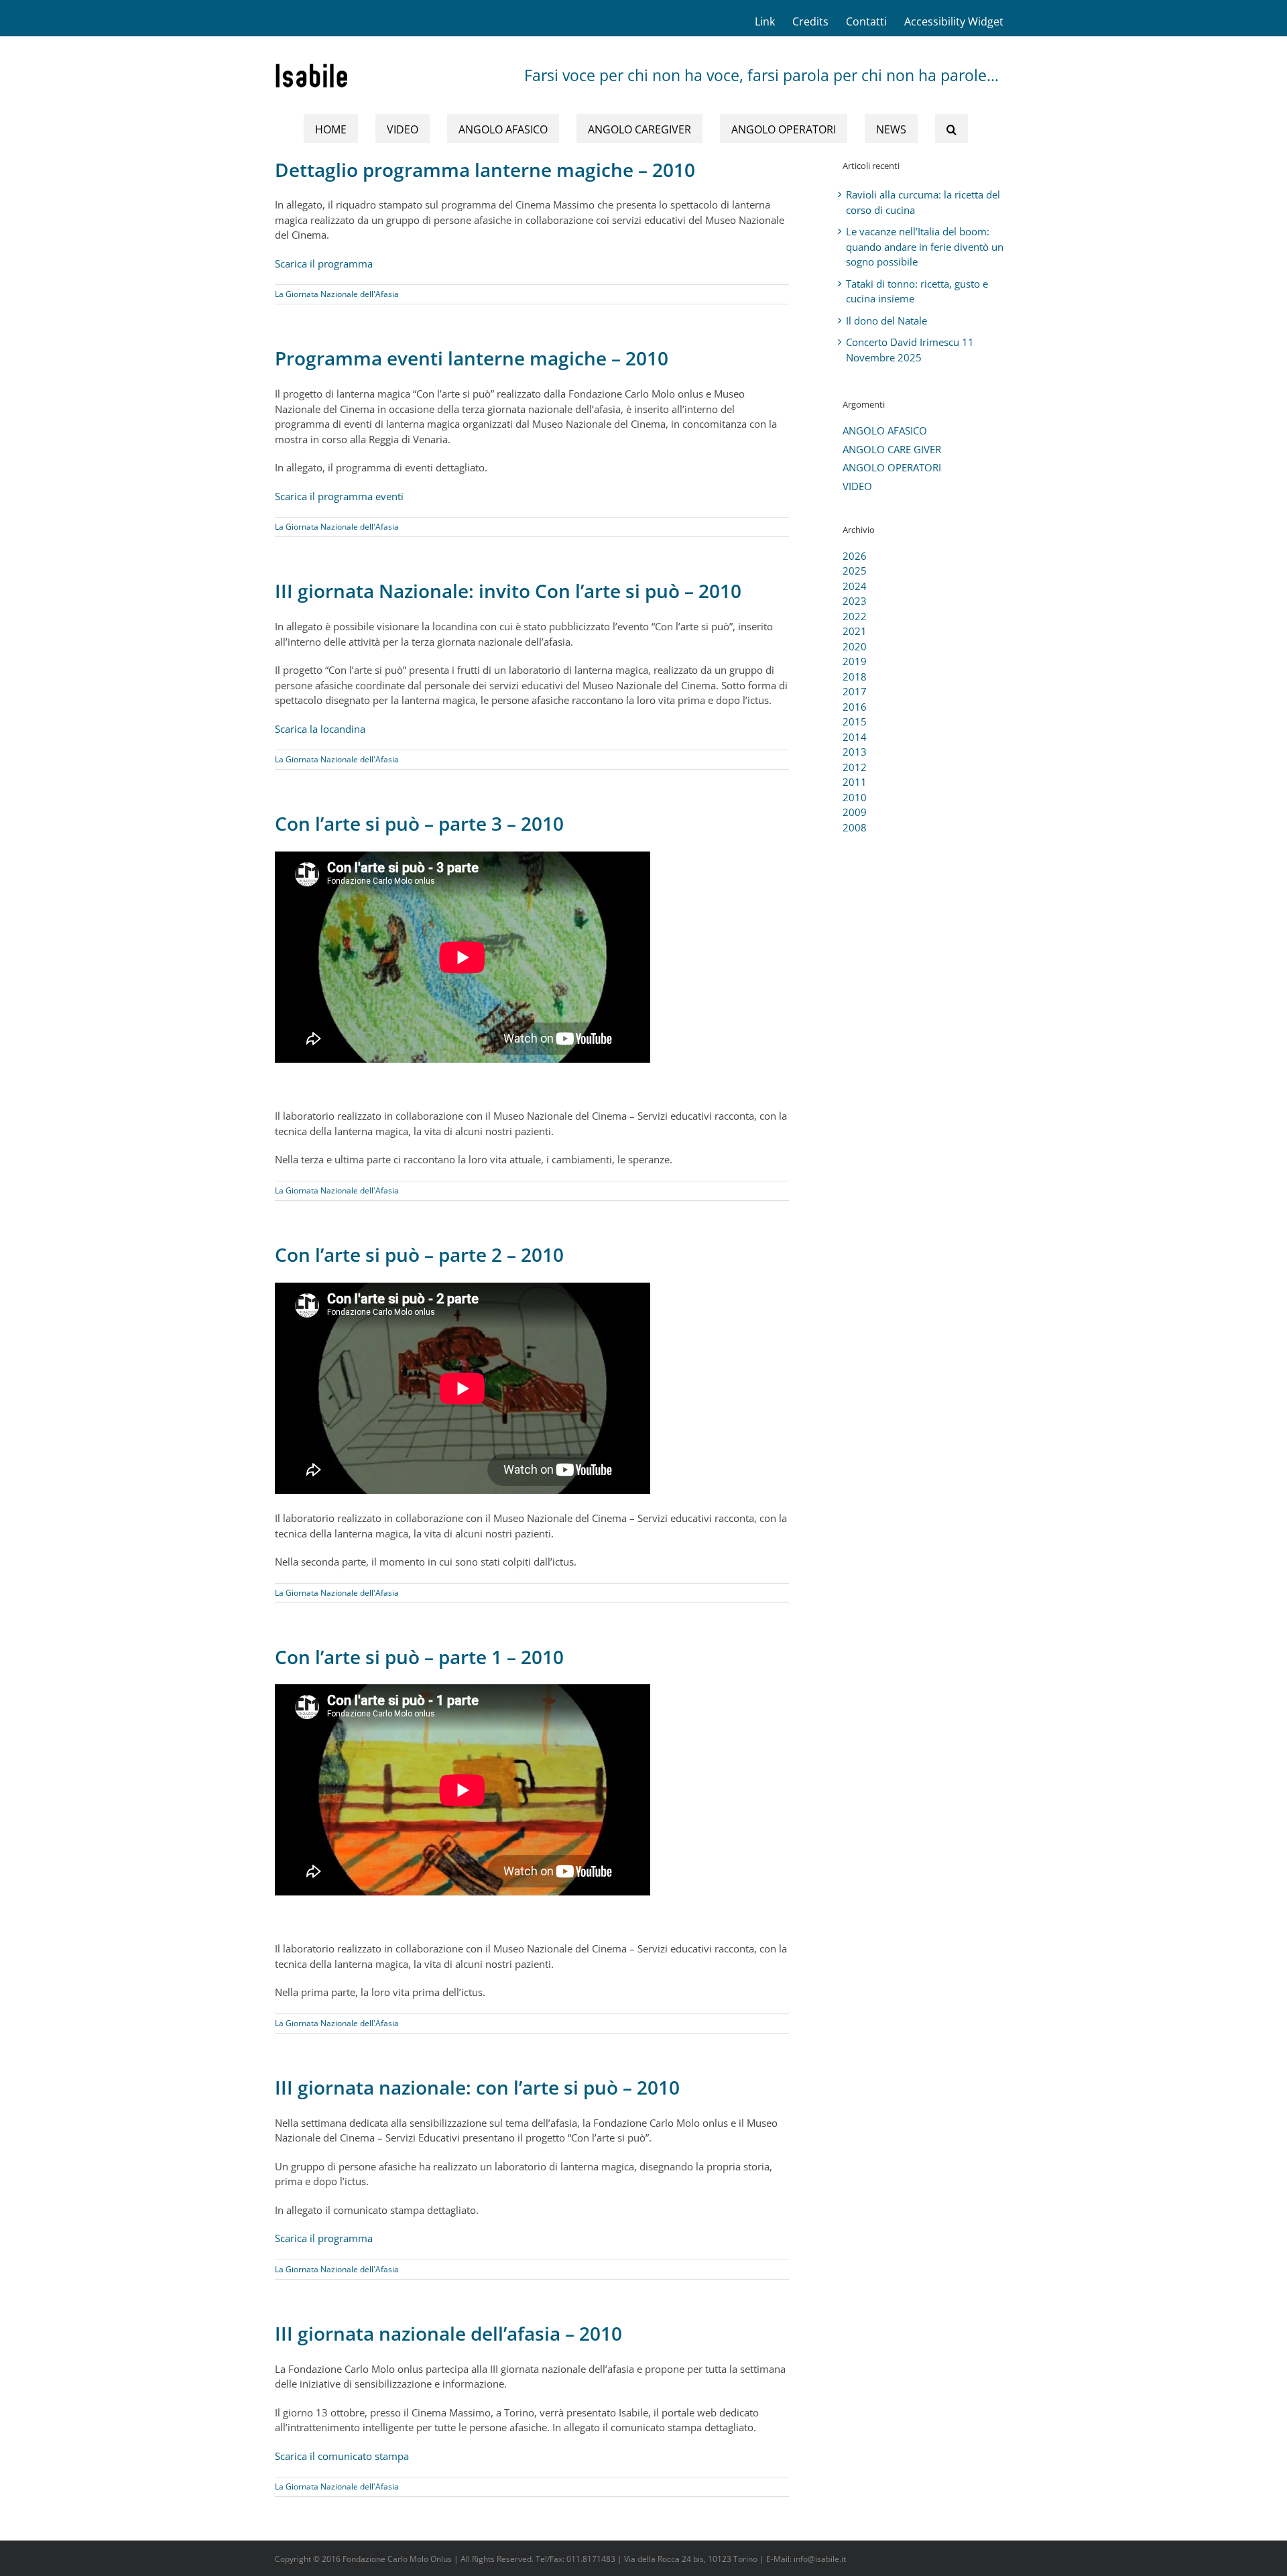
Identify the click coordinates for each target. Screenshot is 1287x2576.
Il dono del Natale (886, 320)
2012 (855, 767)
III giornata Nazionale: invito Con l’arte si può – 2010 (508, 591)
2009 (855, 812)
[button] (952, 128)
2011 (855, 782)
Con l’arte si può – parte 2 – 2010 (419, 1254)
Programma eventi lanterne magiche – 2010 (472, 358)
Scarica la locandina (320, 729)
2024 (855, 586)
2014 (855, 737)
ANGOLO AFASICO (885, 430)
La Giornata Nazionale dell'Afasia (337, 294)
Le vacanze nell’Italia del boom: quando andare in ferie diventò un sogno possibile (925, 246)
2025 (855, 571)
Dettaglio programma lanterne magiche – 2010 (485, 170)
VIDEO (857, 486)
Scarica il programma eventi (339, 496)
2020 (855, 646)
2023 (855, 601)
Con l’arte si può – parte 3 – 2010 (419, 823)
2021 (855, 631)
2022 (855, 616)
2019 (855, 661)
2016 (855, 707)
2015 (855, 721)
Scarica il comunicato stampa (342, 2456)
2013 (855, 752)
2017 (855, 691)
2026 (855, 556)
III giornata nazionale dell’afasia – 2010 (448, 2333)
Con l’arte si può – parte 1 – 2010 (419, 1657)
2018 (855, 677)
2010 (855, 797)
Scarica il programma (324, 264)
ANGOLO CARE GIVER (892, 449)
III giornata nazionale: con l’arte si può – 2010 (477, 2087)
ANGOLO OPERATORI (892, 467)
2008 (855, 827)
